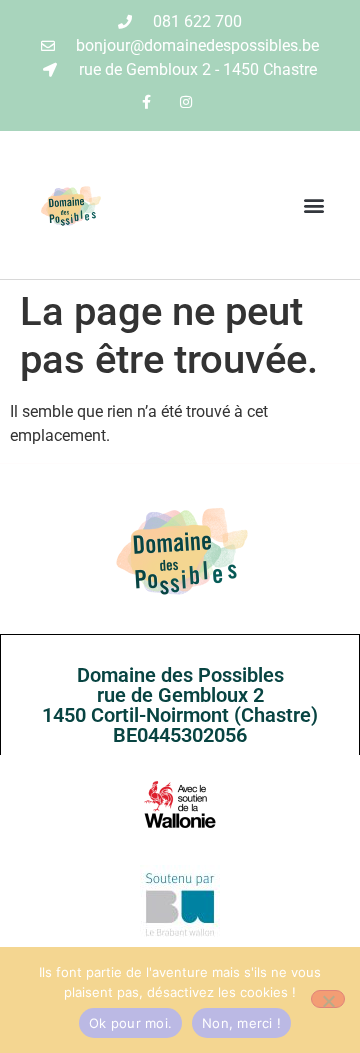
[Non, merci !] (328, 999)
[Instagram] (185, 101)
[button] (313, 205)
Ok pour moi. (130, 1023)
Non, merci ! (241, 1023)
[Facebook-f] (146, 101)
